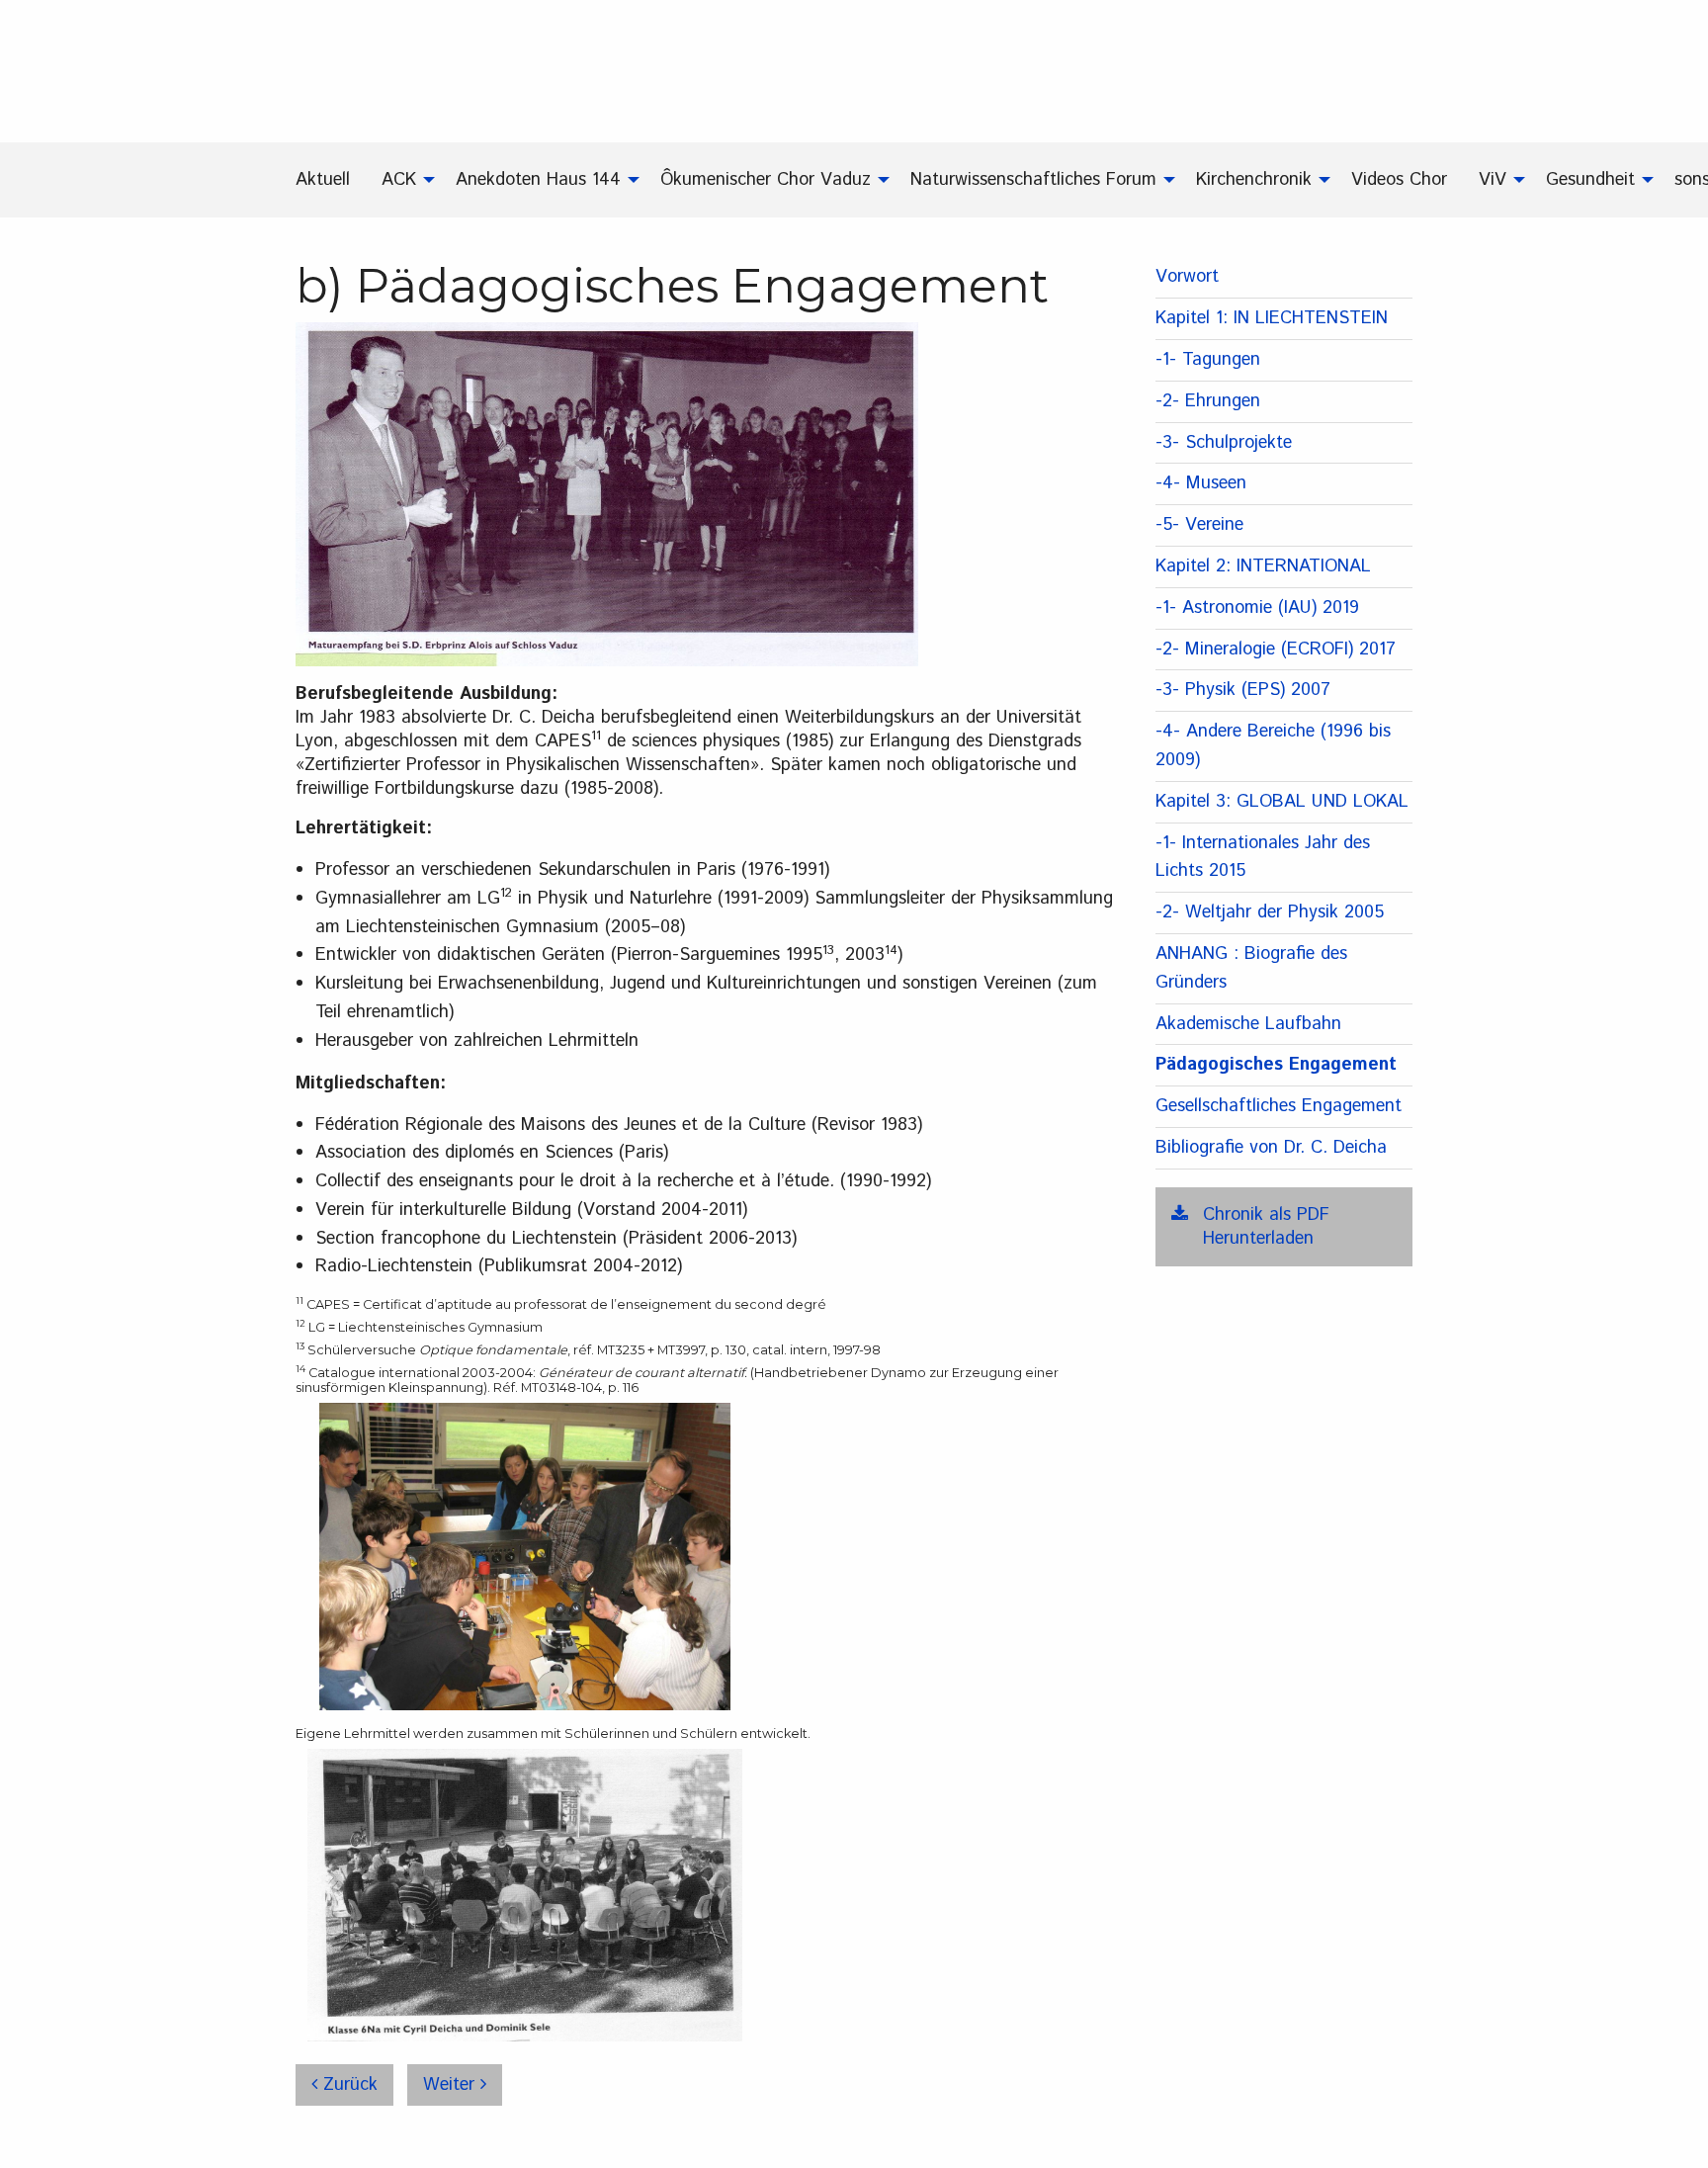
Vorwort (1187, 277)
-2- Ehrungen (1208, 401)
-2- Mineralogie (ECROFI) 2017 (1276, 650)
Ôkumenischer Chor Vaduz (766, 180)
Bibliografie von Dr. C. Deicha (1271, 1148)
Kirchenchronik (1254, 180)
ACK (399, 180)
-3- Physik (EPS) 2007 (1243, 690)
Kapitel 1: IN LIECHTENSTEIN (1272, 318)
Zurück (347, 2085)
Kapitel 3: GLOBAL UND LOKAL (1282, 802)
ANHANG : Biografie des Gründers (1251, 968)
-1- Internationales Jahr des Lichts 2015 (1263, 858)
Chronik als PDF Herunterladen (1266, 1227)
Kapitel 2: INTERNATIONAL (1263, 566)
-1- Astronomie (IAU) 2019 (1257, 608)
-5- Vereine (1199, 525)
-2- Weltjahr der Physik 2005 (1270, 912)
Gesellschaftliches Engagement (1279, 1106)
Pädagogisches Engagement (1276, 1065)
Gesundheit (1590, 180)
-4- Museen (1201, 483)
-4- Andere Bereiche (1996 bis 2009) (1273, 746)
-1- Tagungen (1208, 360)
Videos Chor (1399, 180)
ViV (1493, 180)
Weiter (452, 2085)
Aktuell (323, 180)
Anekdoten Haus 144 (538, 180)
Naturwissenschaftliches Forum (1033, 180)
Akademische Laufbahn (1248, 1024)
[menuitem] (331, 180)
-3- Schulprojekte (1224, 443)
